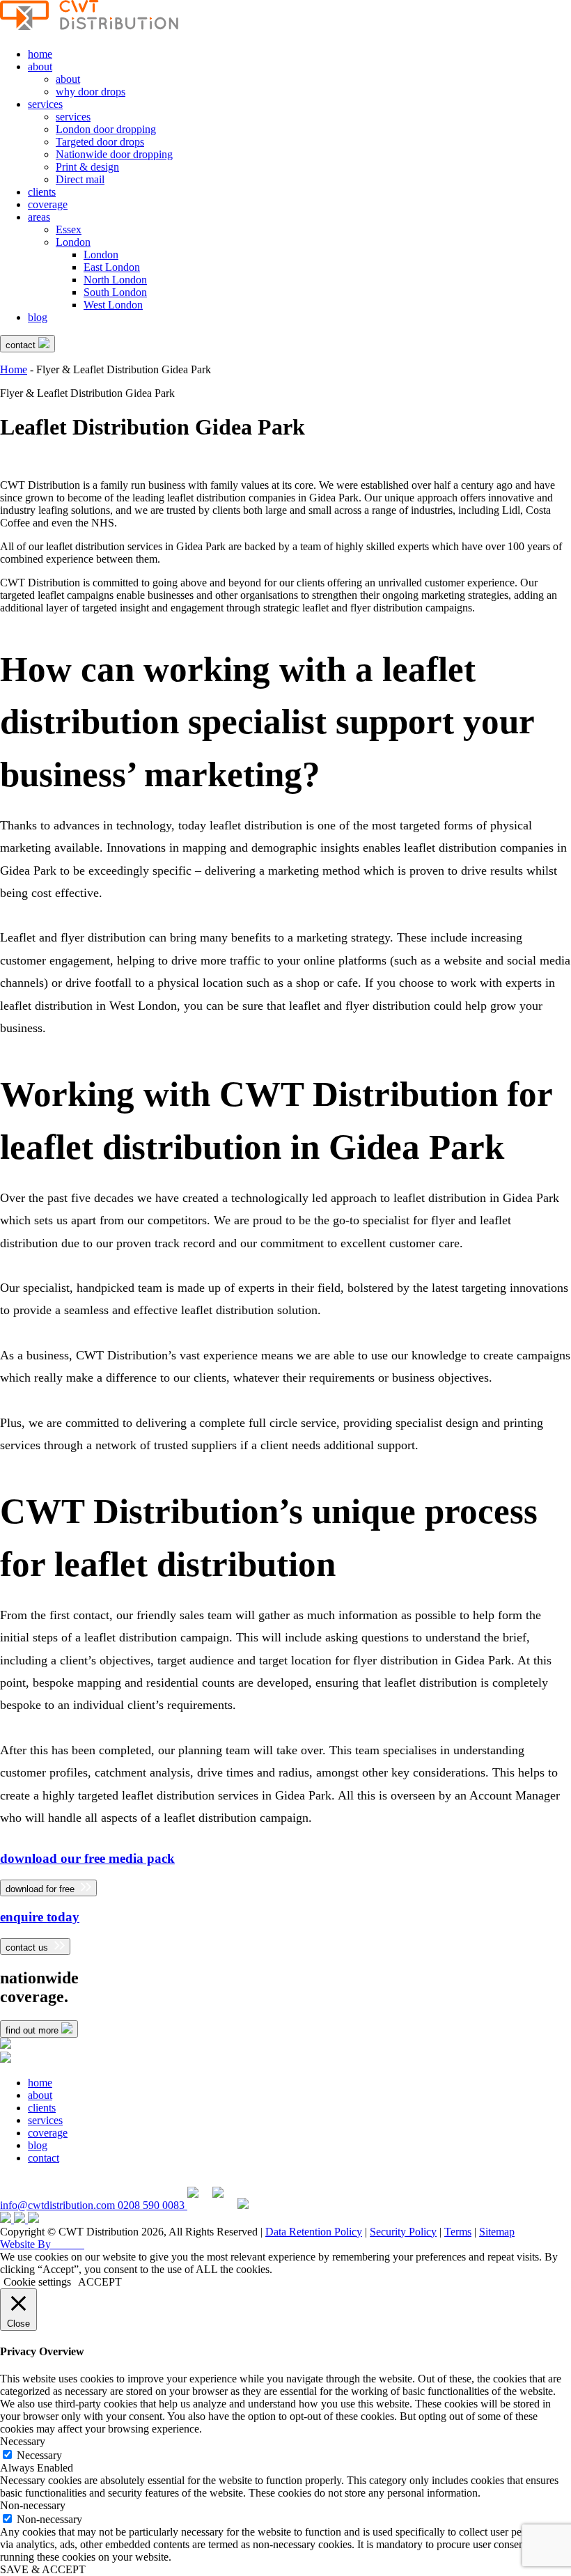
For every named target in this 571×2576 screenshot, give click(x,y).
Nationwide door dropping (114, 154)
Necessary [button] (23, 2441)
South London (115, 292)
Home (14, 369)
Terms (458, 2232)
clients (42, 192)
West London (113, 305)
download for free (41, 1889)
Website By (42, 2244)
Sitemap (497, 2232)
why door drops (91, 92)
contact (22, 345)
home (40, 54)
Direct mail (80, 179)
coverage (48, 204)
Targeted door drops (100, 142)
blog (38, 317)
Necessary (39, 2455)
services (45, 104)
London (73, 242)
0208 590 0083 (152, 2205)
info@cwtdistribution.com (59, 2205)
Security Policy (403, 2232)
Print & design (87, 167)
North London (115, 280)
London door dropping (106, 129)
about (40, 67)
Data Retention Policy (314, 2232)
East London (112, 267)
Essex (69, 229)
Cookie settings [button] (37, 2282)
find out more (33, 2030)
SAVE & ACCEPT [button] (43, 2569)
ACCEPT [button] (100, 2282)
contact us (28, 1947)
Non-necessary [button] (33, 2505)
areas (39, 217)
